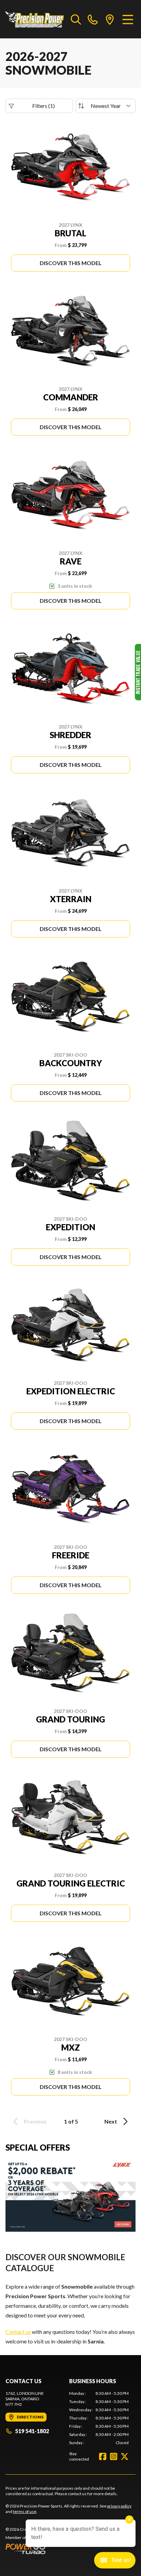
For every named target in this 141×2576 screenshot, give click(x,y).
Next (111, 2121)
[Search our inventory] (76, 19)
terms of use (25, 2511)
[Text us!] (115, 2561)
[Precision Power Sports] (35, 19)
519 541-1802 (32, 2431)
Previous (35, 2121)
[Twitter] (125, 2456)
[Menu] (128, 19)
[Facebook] (103, 2456)
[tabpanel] (99, 2418)
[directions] (110, 19)
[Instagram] (114, 2456)
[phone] (93, 19)
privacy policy (119, 2506)
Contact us (18, 2332)
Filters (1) (43, 106)
